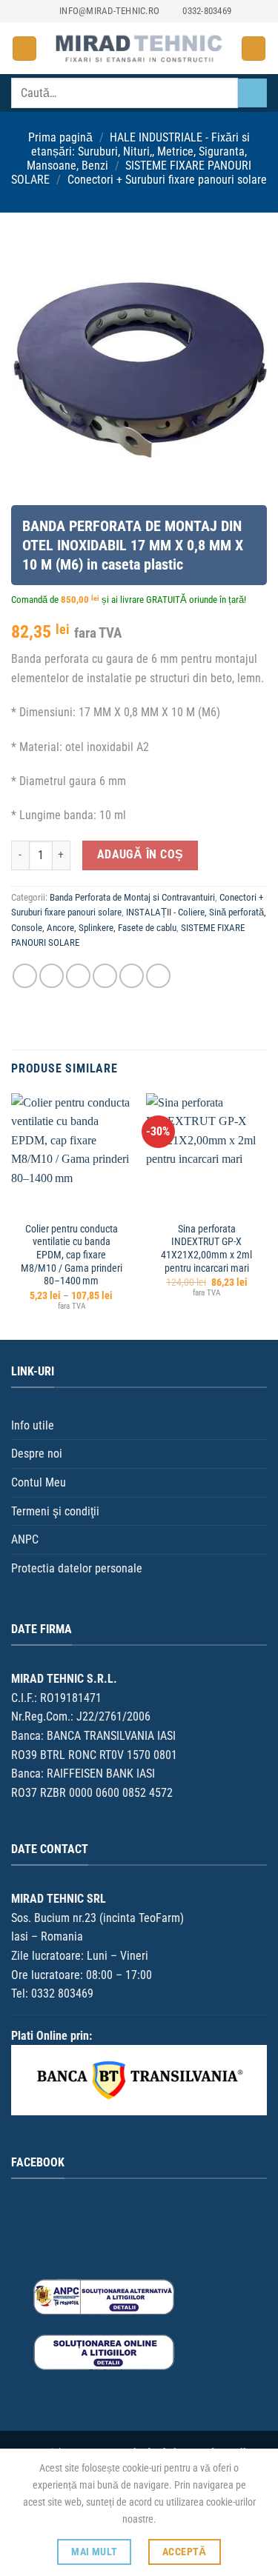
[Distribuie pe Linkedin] (158, 976)
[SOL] (104, 2352)
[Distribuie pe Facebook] (52, 976)
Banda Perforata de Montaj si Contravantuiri (132, 897)
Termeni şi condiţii (55, 1511)
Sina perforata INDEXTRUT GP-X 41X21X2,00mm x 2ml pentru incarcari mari (206, 1248)
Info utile (33, 1425)
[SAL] (104, 2296)
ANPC (25, 1539)
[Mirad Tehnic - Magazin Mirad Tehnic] (139, 49)
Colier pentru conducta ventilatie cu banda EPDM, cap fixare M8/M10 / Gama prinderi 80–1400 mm (72, 1255)
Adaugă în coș (140, 855)
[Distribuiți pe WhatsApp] (25, 976)
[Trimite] (252, 93)
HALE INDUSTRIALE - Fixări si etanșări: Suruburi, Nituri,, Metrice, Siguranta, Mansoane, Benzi (139, 151)
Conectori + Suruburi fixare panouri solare (167, 180)
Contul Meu (39, 1482)
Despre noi (37, 1454)
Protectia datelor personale (77, 1568)
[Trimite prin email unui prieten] (105, 976)
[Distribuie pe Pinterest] (132, 976)
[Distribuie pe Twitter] (78, 976)
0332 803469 (62, 1993)
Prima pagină (60, 137)
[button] (24, 49)
